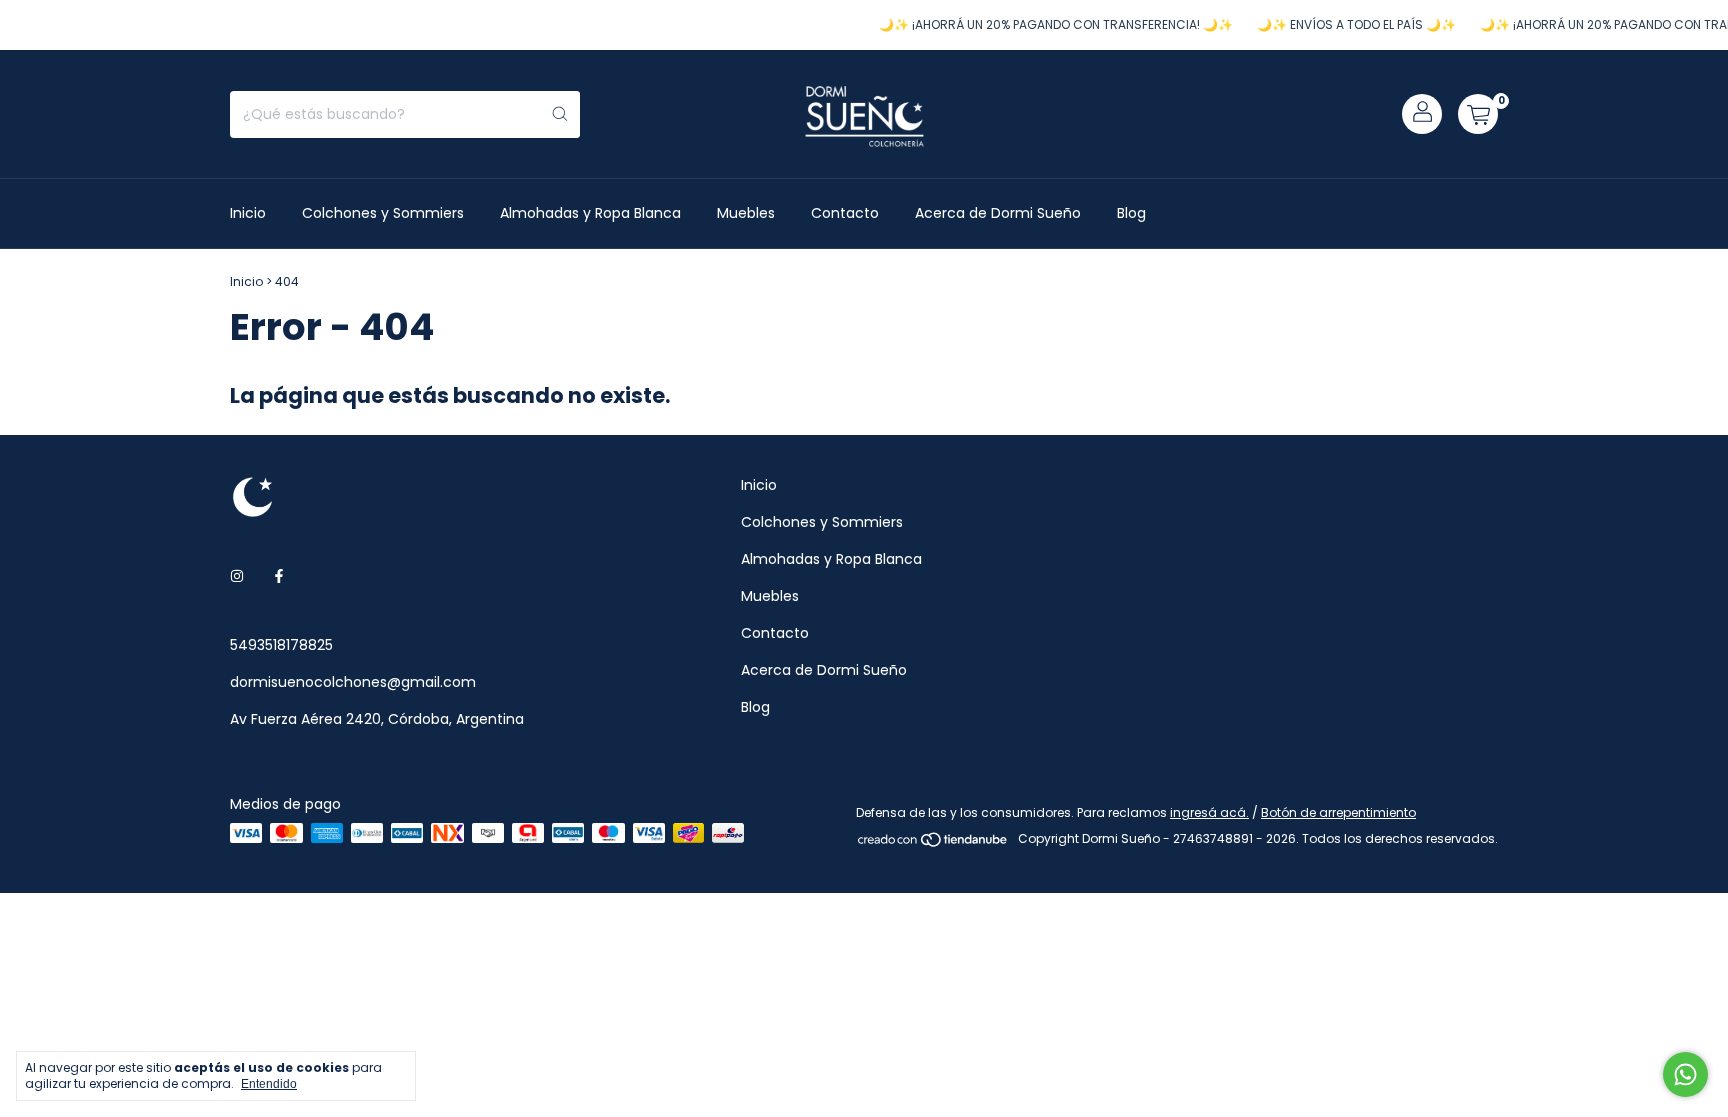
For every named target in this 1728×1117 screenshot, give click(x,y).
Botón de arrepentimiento (1338, 812)
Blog (1131, 213)
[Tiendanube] (933, 843)
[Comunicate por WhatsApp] (1685, 1074)
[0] (1478, 114)
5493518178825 (281, 645)
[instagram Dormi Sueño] (237, 576)
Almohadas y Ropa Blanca (590, 213)
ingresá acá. (1209, 812)
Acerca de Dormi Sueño (998, 213)
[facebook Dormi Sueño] (279, 576)
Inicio (248, 213)
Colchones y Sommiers (383, 213)
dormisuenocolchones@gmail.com (353, 682)
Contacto (845, 213)
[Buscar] (560, 114)
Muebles (746, 213)
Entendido (269, 1084)
